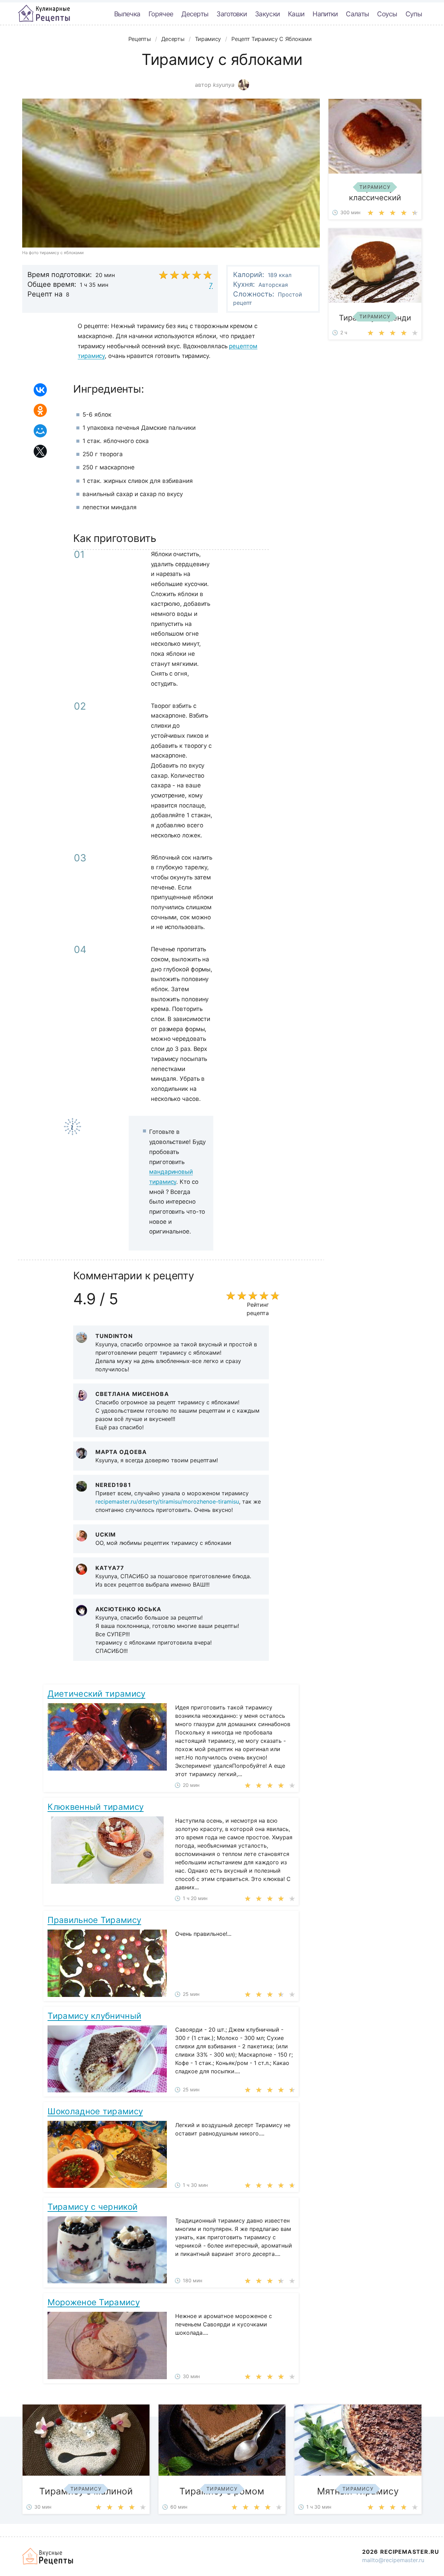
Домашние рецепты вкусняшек (48, 2556)
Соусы (387, 14)
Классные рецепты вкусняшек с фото (44, 14)
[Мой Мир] (40, 431)
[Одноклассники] (40, 410)
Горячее (161, 14)
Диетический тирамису (96, 1694)
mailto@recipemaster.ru (393, 2560)
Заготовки (232, 14)
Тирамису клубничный (94, 2016)
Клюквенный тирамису (96, 1807)
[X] (40, 451)
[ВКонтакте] (40, 390)
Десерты (195, 14)
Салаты (357, 14)
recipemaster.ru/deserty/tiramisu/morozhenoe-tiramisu (167, 1502)
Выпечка (127, 14)
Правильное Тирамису (94, 1920)
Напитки (325, 14)
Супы (414, 14)
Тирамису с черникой (92, 2207)
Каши (296, 14)
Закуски (267, 14)
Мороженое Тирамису (93, 2302)
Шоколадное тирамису (95, 2111)
